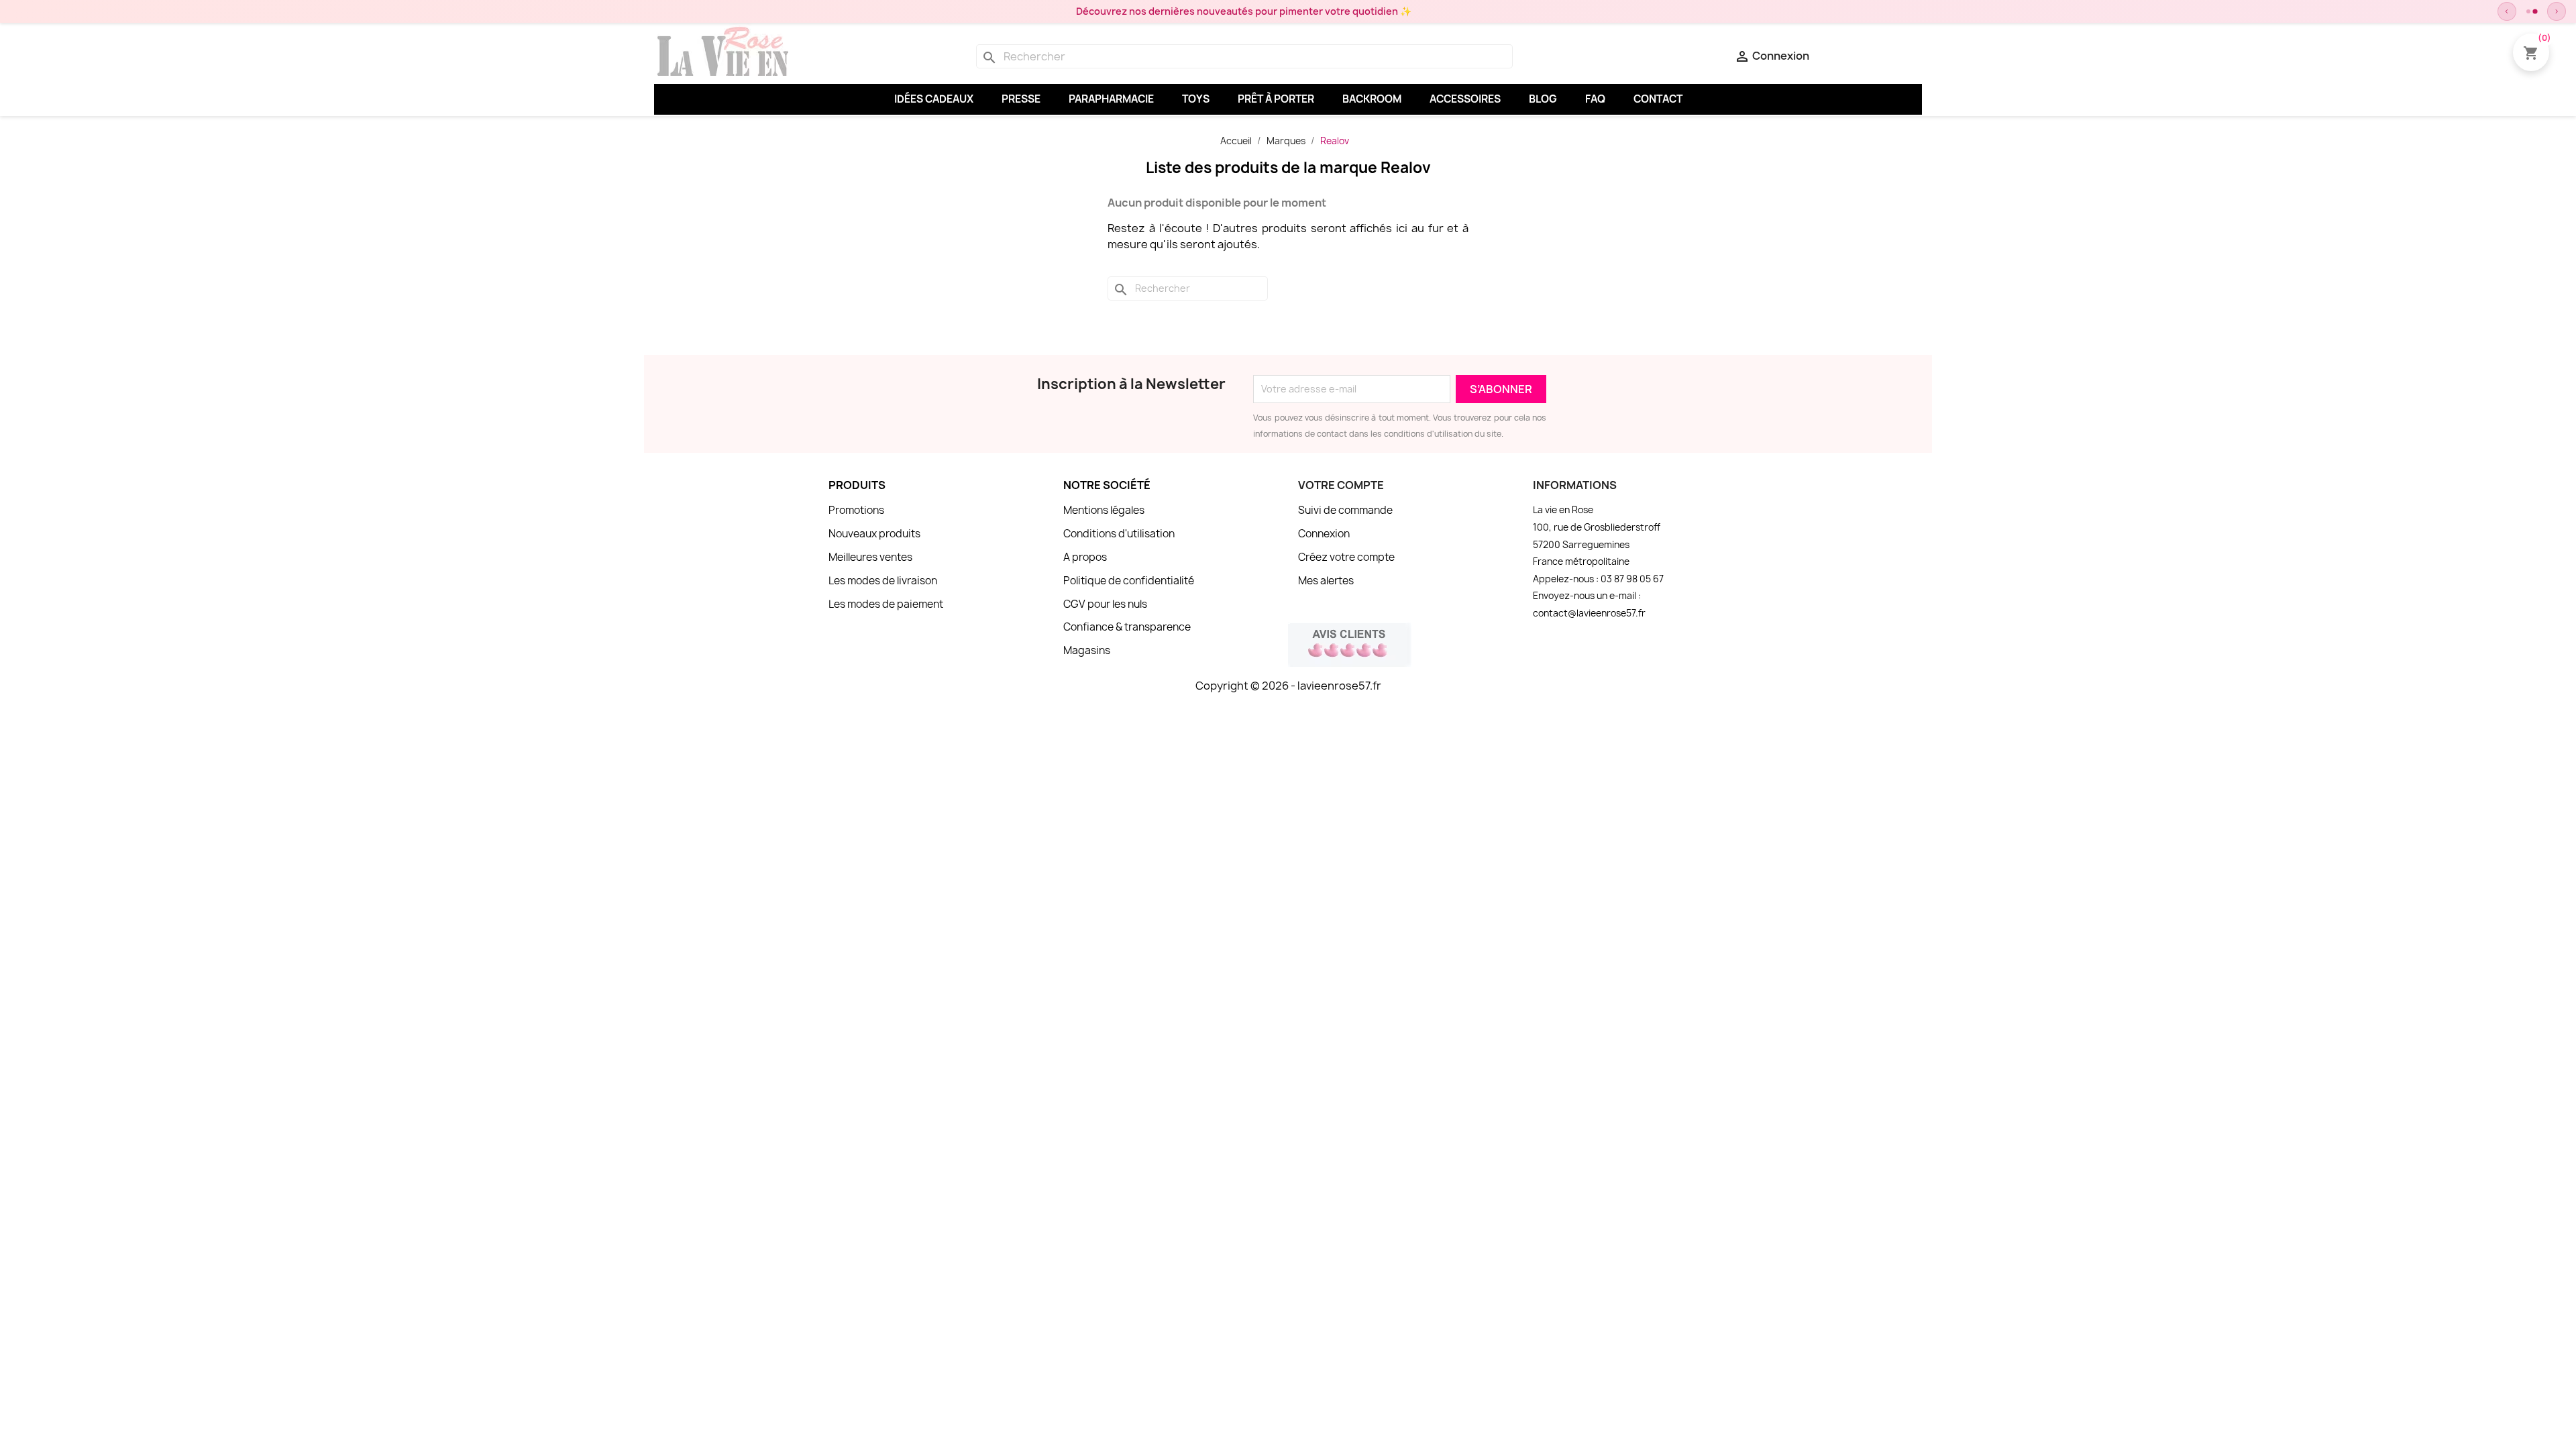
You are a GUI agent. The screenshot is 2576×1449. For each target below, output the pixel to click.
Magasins (1087, 650)
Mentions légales (1104, 510)
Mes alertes (1326, 581)
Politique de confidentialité (1129, 581)
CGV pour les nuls (1105, 604)
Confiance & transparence (1127, 627)
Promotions (856, 510)
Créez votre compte (1346, 557)
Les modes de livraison (883, 581)
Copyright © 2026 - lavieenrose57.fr (1288, 686)
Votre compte (1341, 485)
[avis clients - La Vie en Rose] (1350, 643)
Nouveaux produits (874, 534)
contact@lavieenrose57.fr (1589, 613)
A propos (1085, 557)
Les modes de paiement (886, 604)
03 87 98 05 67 (1632, 579)
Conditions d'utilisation (1119, 534)
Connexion (1324, 534)
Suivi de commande (1345, 510)
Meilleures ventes (870, 557)
